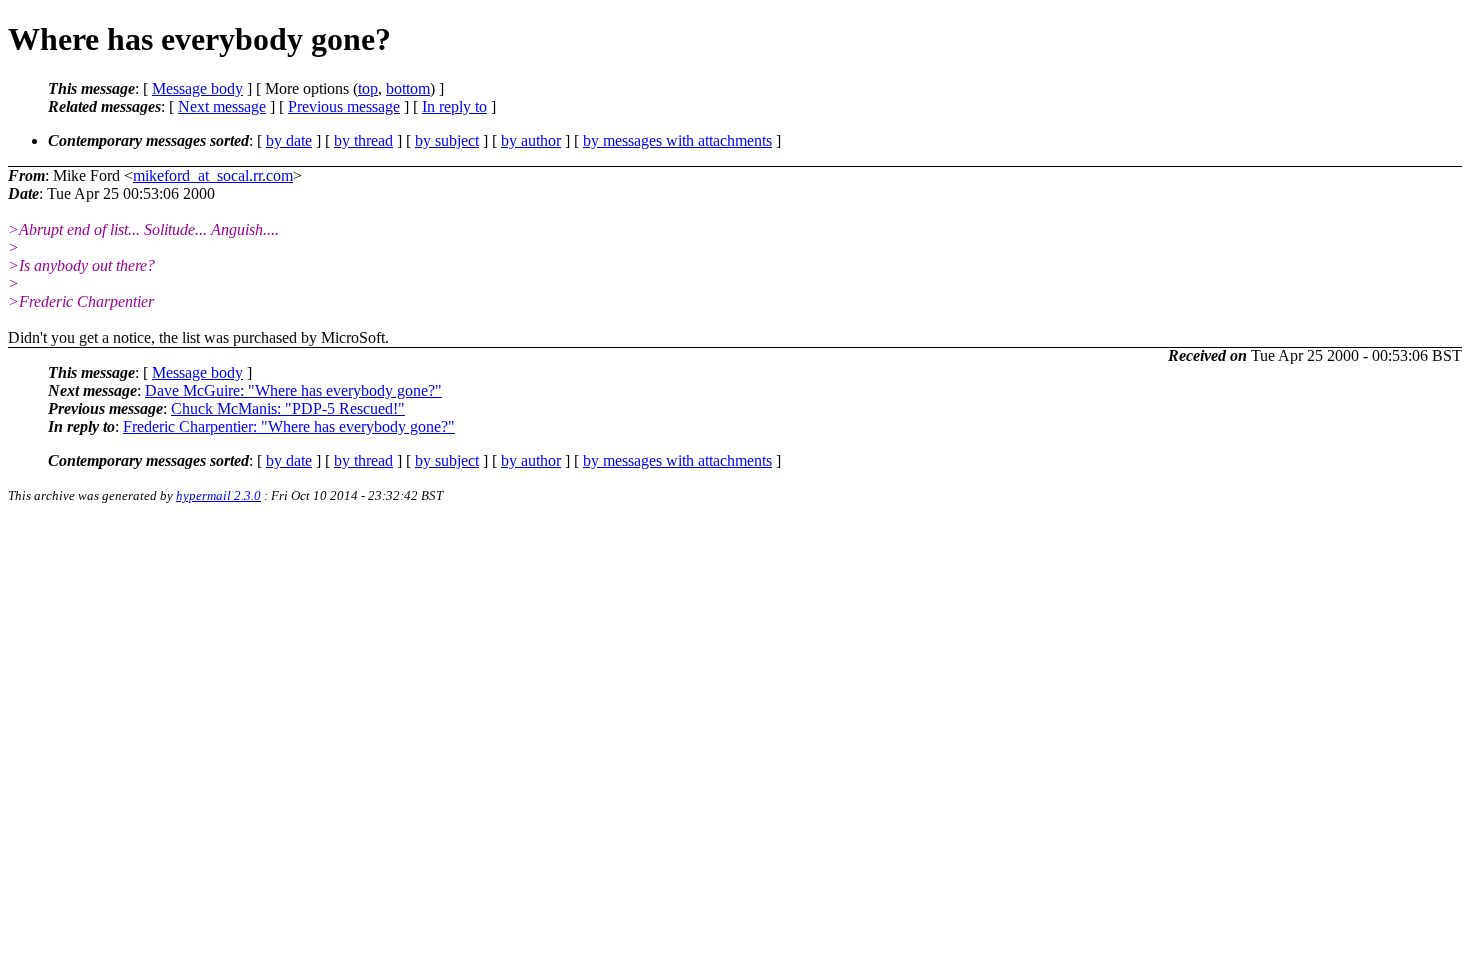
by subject (447, 140)
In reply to (454, 106)
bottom (408, 88)
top (368, 88)
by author (531, 140)
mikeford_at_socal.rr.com (213, 175)
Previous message (344, 106)
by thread (363, 140)
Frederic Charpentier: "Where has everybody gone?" (289, 426)
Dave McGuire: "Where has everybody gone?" (293, 390)
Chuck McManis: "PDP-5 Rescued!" (288, 408)
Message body (197, 88)
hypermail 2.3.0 (218, 495)
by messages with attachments (677, 140)
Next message (222, 106)
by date (289, 140)
